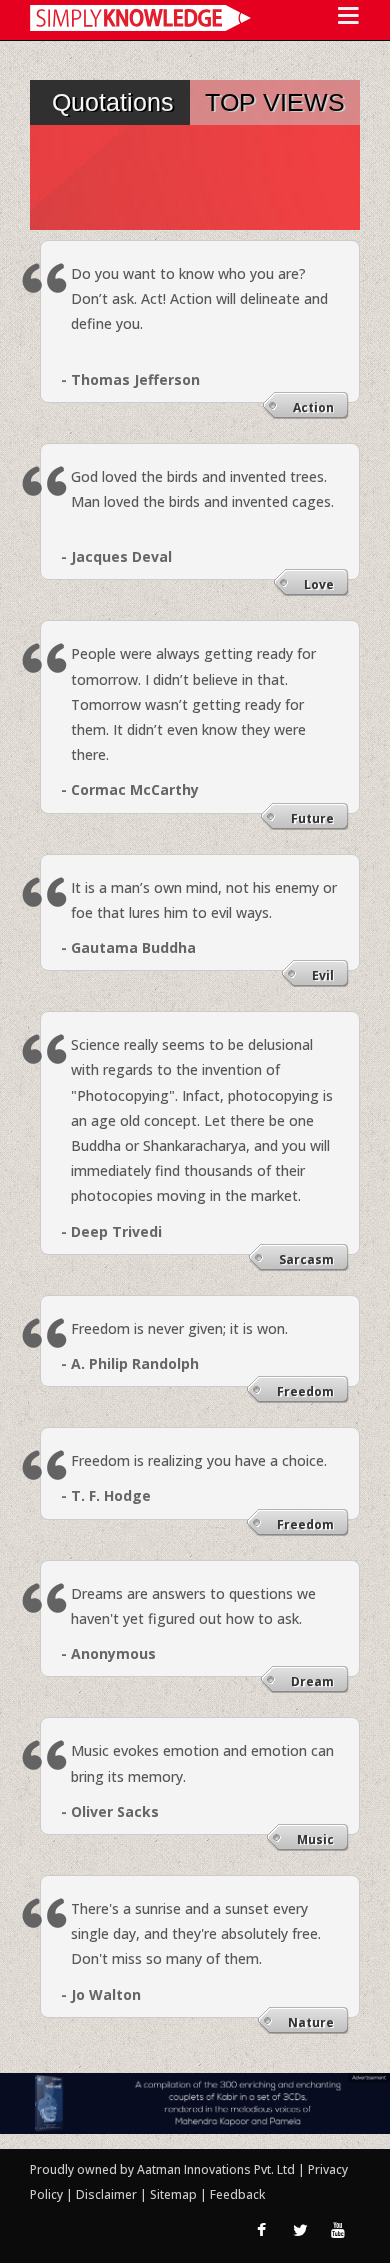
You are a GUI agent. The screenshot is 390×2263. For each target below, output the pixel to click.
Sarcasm (306, 1259)
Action (313, 407)
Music (315, 1839)
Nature (311, 2022)
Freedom (305, 1391)
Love (319, 584)
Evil (323, 975)
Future (312, 818)
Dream (312, 1681)
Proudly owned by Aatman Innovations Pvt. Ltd (162, 2169)
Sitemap (175, 2194)
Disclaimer (106, 2194)
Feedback (237, 2194)
